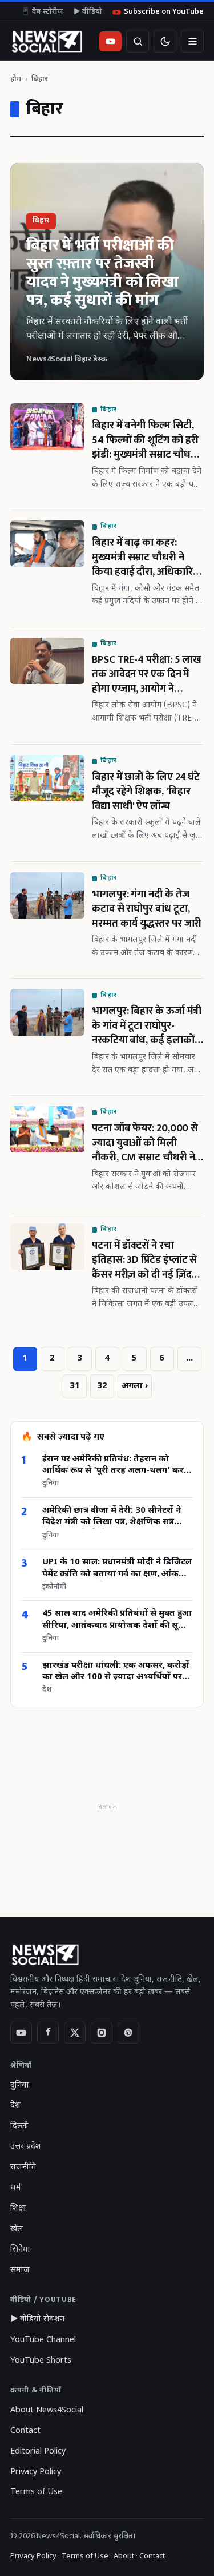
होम (16, 79)
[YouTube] (21, 2033)
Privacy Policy (36, 2472)
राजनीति (23, 2167)
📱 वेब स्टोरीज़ (42, 12)
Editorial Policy (38, 2452)
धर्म (16, 2188)
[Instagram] (102, 2033)
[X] (75, 2033)
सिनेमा (20, 2250)
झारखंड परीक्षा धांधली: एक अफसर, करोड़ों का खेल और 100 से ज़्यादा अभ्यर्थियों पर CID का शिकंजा (116, 1672)
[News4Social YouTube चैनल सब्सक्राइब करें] (110, 41)
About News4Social (47, 2410)
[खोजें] (138, 41)
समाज (20, 2270)
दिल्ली (19, 2126)
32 (102, 1386)
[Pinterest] (128, 2033)
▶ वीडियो (88, 12)
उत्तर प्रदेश (26, 2147)
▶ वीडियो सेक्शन (37, 2319)
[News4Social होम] (47, 41)
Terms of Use (36, 2492)
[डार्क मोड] (165, 41)
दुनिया (20, 2086)
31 (75, 1386)
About (124, 2556)
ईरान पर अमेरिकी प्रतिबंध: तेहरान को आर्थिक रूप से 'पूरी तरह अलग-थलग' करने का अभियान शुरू (116, 1466)
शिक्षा (18, 2209)
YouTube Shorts (41, 2361)
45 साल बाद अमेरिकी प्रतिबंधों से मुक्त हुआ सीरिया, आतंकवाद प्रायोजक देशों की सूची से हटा (117, 1620)
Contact (25, 2431)
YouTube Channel (43, 2340)
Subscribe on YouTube (164, 12)
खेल (17, 2229)
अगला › (135, 1386)
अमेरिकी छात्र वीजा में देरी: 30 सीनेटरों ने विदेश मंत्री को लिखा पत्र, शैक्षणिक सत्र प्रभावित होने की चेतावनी (112, 1517)
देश (15, 2106)
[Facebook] (48, 2033)
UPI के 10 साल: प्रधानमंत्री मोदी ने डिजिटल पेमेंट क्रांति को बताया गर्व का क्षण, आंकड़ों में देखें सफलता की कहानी (117, 1569)
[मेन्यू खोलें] (192, 41)
